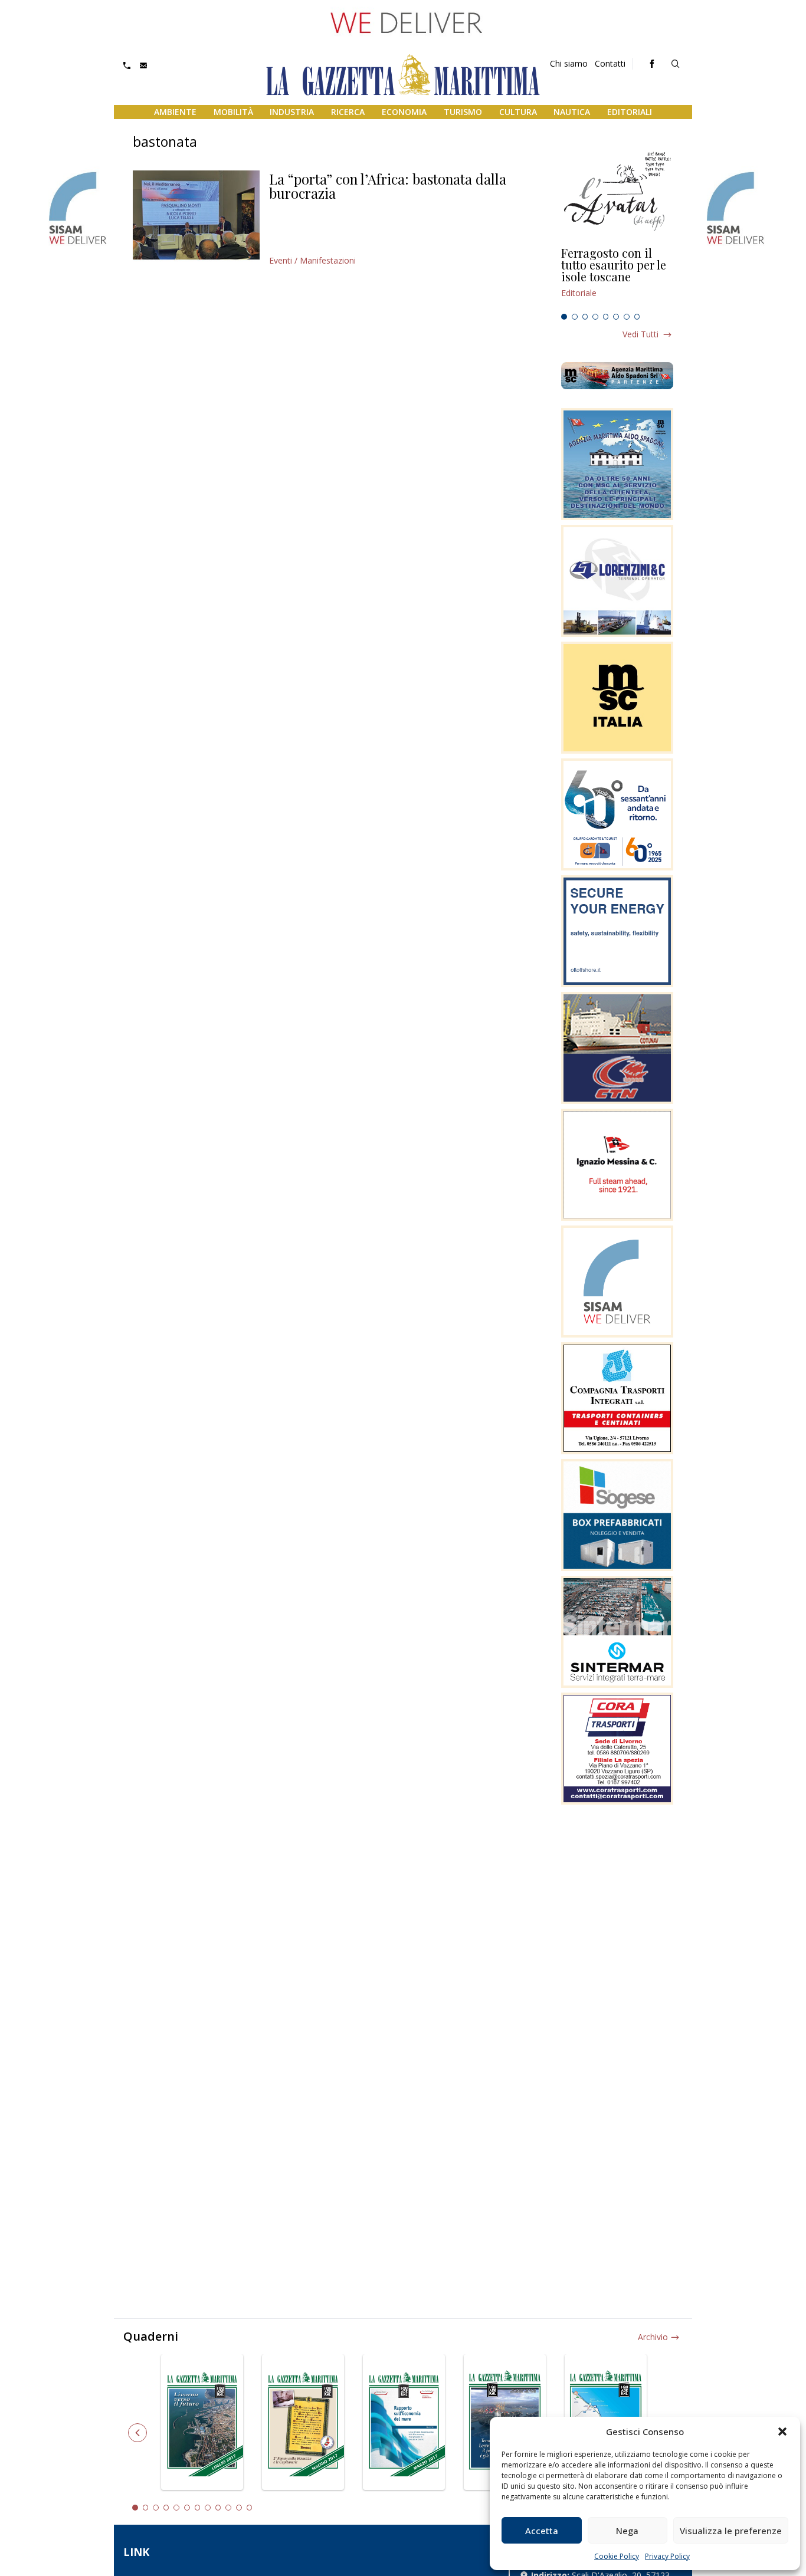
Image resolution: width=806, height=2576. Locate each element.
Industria (292, 112)
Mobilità (233, 112)
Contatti (610, 63)
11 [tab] (239, 2508)
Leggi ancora (617, 278)
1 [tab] (564, 317)
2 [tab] (575, 317)
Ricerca (348, 112)
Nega (627, 2531)
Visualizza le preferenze (731, 2531)
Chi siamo (569, 63)
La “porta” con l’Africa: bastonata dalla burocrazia (388, 186)
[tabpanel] (617, 278)
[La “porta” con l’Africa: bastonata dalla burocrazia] (196, 215)
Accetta (542, 2531)
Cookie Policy (617, 2556)
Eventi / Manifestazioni (312, 260)
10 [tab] (228, 2508)
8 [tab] (637, 317)
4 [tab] (595, 317)
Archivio (653, 2337)
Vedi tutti (640, 334)
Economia (404, 112)
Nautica (572, 112)
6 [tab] (616, 317)
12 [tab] (250, 2508)
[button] (782, 2432)
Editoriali (630, 112)
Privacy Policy (667, 2556)
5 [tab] (606, 317)
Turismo (463, 112)
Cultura (518, 112)
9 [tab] (218, 2508)
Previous (137, 2433)
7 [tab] (627, 317)
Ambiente (175, 112)
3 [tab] (585, 317)
